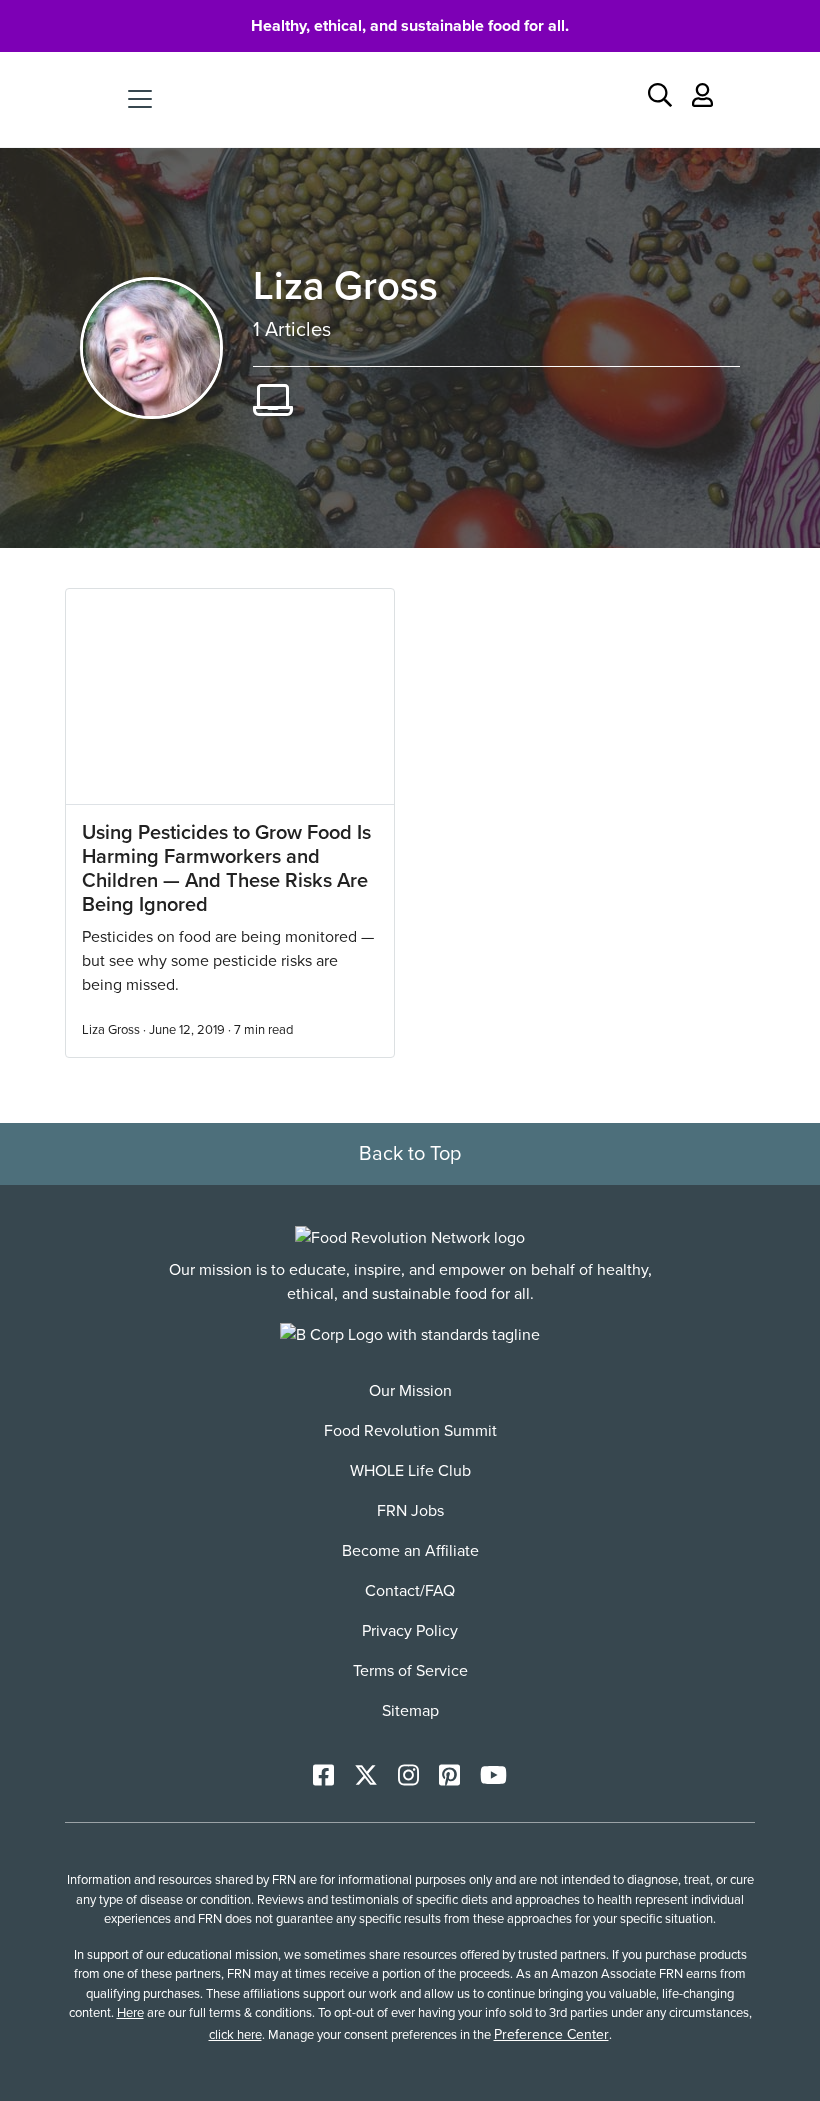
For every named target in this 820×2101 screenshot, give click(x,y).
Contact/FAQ (410, 1591)
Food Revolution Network (410, 99)
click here (235, 2035)
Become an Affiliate (410, 1551)
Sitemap (410, 1711)
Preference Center (551, 2034)
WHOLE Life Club (410, 1471)
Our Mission (410, 1391)
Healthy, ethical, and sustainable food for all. (410, 26)
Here (130, 2013)
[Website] (273, 401)
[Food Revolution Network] (410, 1237)
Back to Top (410, 1154)
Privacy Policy (410, 1631)
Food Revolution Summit (410, 1431)
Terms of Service (410, 1671)
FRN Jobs (410, 1511)
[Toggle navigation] (140, 99)
